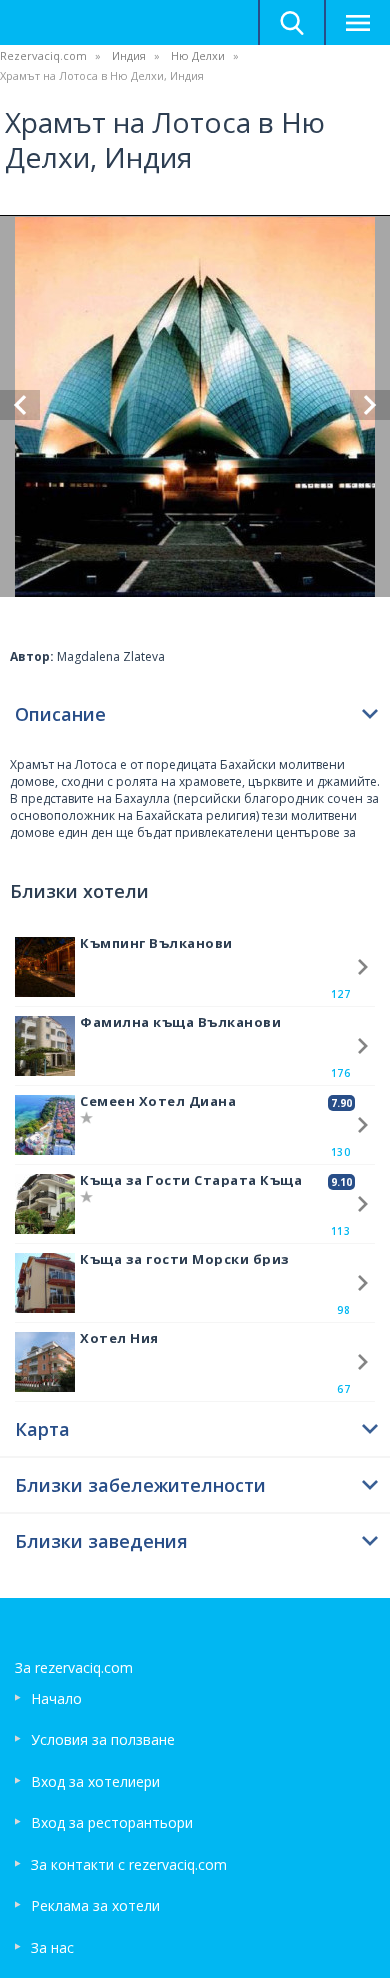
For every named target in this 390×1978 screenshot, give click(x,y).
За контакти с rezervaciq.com (129, 1864)
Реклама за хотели (95, 1905)
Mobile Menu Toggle (357, 22)
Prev (20, 405)
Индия (129, 55)
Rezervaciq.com (43, 55)
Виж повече (363, 967)
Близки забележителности (140, 1485)
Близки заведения (101, 1541)
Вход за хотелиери (95, 1781)
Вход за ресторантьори (112, 1822)
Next (370, 405)
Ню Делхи (198, 55)
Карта (42, 1429)
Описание (60, 714)
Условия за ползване (103, 1739)
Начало (56, 1698)
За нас (52, 1947)
